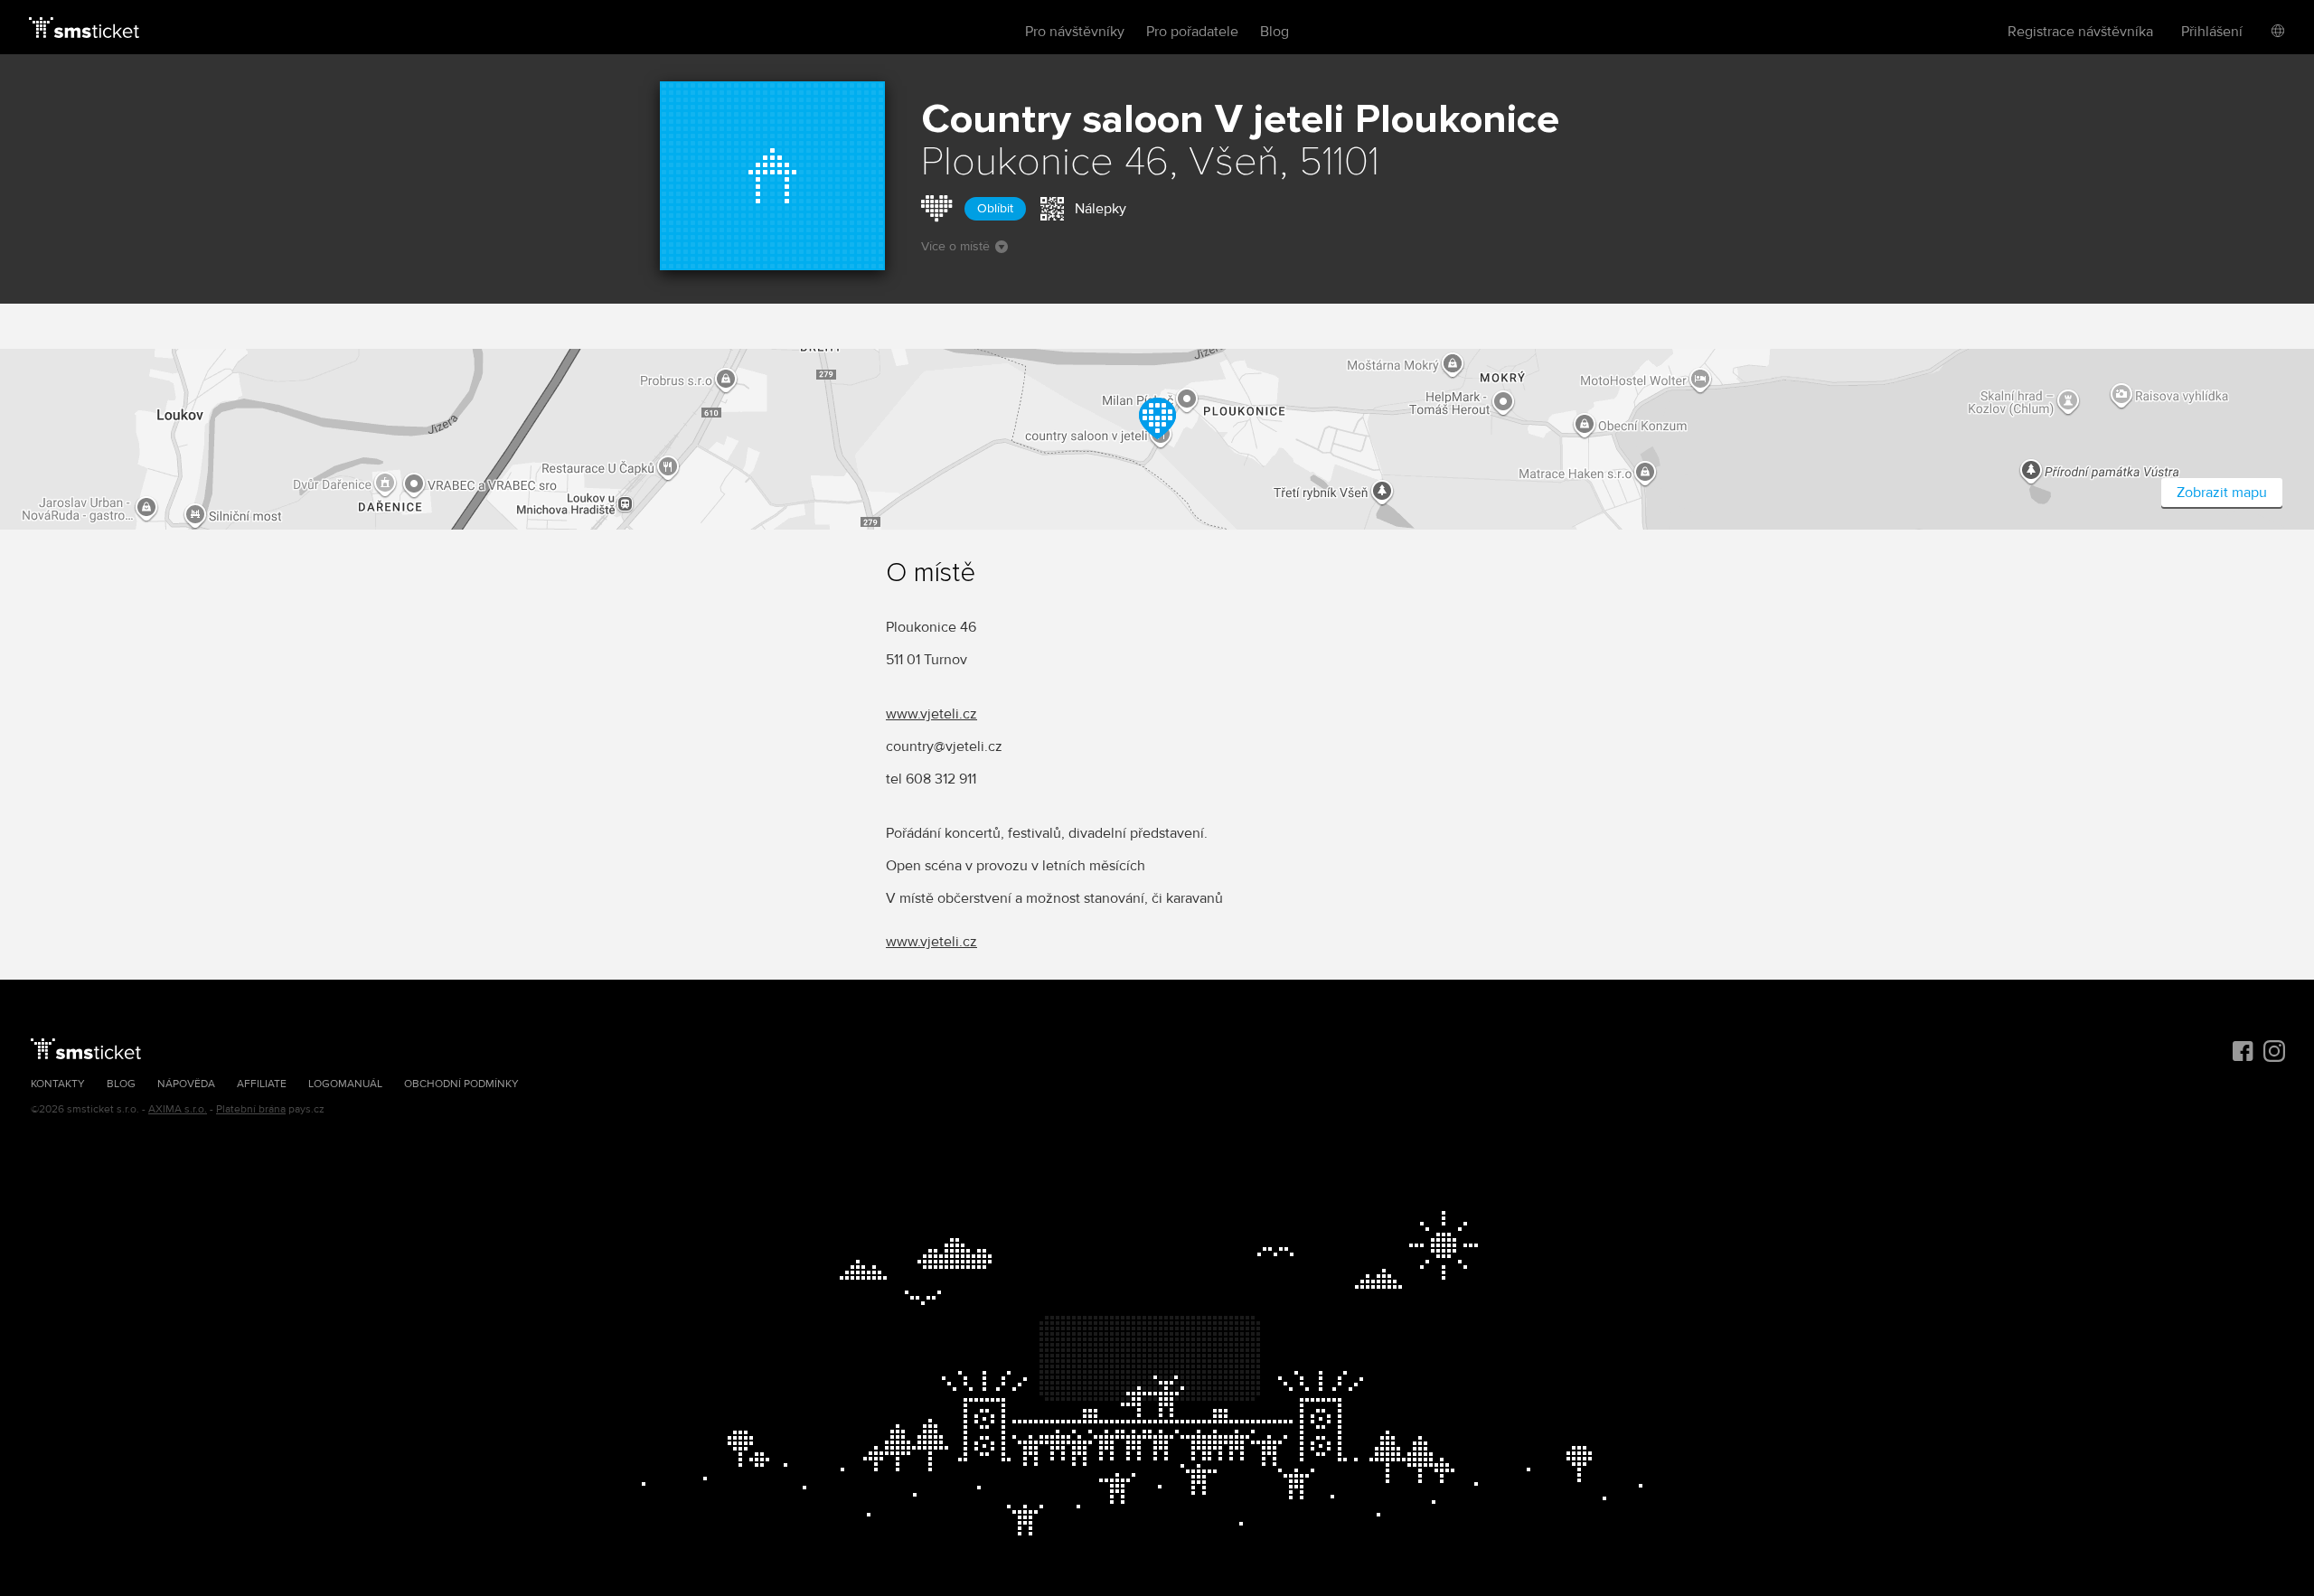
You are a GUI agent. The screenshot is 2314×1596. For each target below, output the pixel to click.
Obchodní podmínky (461, 1084)
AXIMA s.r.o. (178, 1109)
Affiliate (262, 1084)
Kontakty (58, 1084)
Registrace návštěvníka (2080, 32)
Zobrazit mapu (2222, 493)
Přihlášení (2212, 32)
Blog (1275, 32)
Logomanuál (345, 1084)
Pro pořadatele (1192, 32)
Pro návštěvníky (1075, 32)
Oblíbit (995, 208)
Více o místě (955, 246)
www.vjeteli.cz (931, 714)
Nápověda (186, 1084)
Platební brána (251, 1109)
